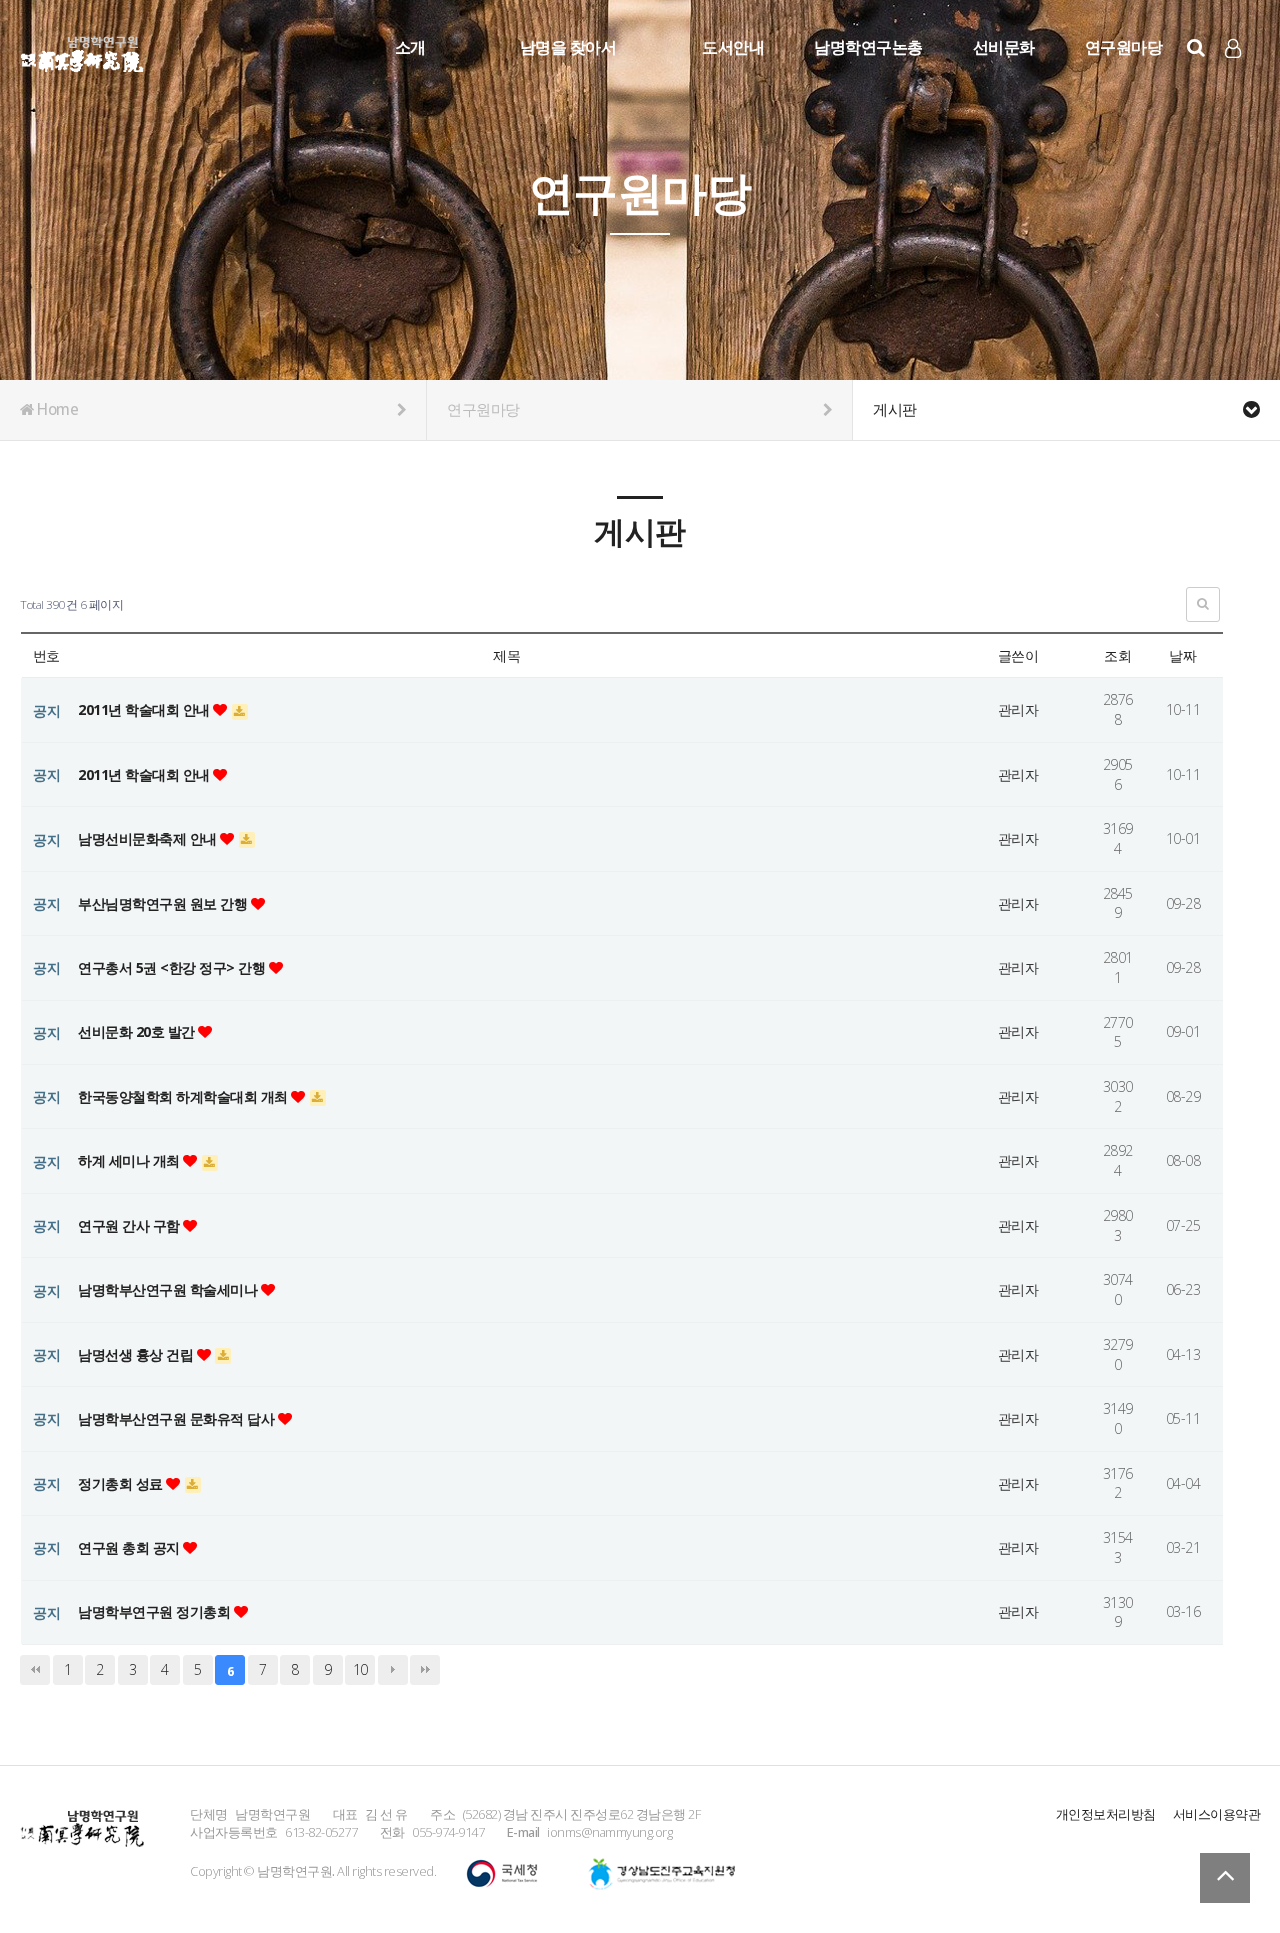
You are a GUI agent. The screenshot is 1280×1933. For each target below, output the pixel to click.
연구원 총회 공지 (130, 1547)
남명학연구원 (82, 51)
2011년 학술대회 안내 (145, 709)
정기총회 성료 (122, 1483)
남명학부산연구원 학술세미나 (169, 1289)
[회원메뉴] (1233, 48)
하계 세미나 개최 (130, 1160)
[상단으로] (1225, 1878)
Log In (1234, 80)
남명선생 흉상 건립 (137, 1354)
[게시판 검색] (1203, 604)
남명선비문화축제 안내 (149, 838)
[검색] (1196, 47)
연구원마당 (1124, 47)
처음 (35, 1670)
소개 (410, 47)
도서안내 (733, 47)
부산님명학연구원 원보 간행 (164, 903)
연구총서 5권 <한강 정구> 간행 (173, 967)
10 (360, 1669)
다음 (393, 1670)
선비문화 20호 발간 (138, 1031)
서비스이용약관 (1217, 1814)
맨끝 (425, 1670)
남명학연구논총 (868, 47)
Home (56, 409)
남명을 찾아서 (568, 47)
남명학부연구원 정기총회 (156, 1611)
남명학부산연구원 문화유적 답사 (178, 1418)
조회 (1117, 655)
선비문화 (1004, 47)
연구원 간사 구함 (130, 1225)
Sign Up (1234, 81)
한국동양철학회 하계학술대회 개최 (184, 1096)
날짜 (1182, 655)
